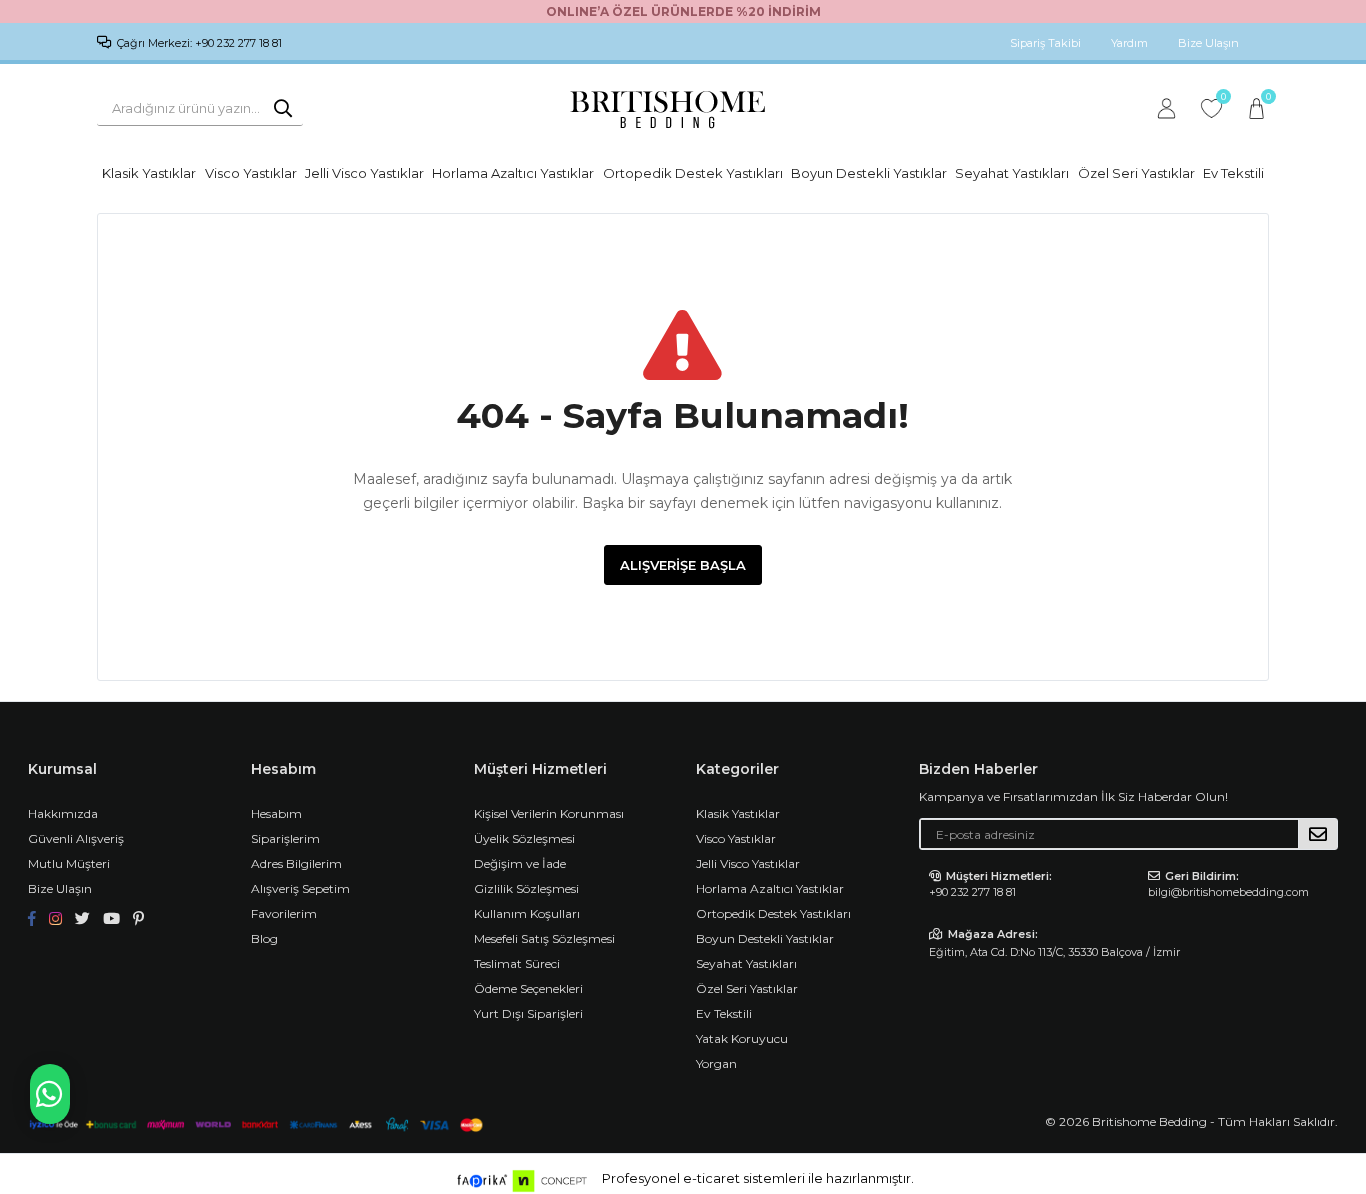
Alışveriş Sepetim (300, 888)
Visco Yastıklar (251, 173)
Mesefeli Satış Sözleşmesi (544, 938)
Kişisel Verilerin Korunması (549, 813)
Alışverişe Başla (683, 565)
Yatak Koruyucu (742, 1038)
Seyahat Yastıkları (1012, 173)
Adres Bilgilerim (296, 863)
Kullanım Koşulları (527, 913)
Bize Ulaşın (1208, 43)
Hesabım (276, 813)
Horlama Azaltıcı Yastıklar (513, 173)
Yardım (1129, 43)
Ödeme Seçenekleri (528, 988)
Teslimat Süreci (517, 963)
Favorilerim (1222, 99)
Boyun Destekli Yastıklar (869, 173)
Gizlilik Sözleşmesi (526, 888)
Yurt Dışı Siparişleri (528, 1013)
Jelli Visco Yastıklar (364, 173)
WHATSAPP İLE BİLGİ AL (50, 1094)
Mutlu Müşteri (69, 863)
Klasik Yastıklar (149, 173)
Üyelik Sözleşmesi (524, 838)
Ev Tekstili (1233, 173)
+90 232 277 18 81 (972, 892)
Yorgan (716, 1063)
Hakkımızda (63, 813)
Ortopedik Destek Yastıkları (693, 173)
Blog (264, 938)
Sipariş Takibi (1045, 43)
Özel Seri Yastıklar (1136, 173)
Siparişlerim (285, 838)
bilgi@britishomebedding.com (1228, 892)
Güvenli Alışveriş (76, 838)
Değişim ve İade (520, 863)
